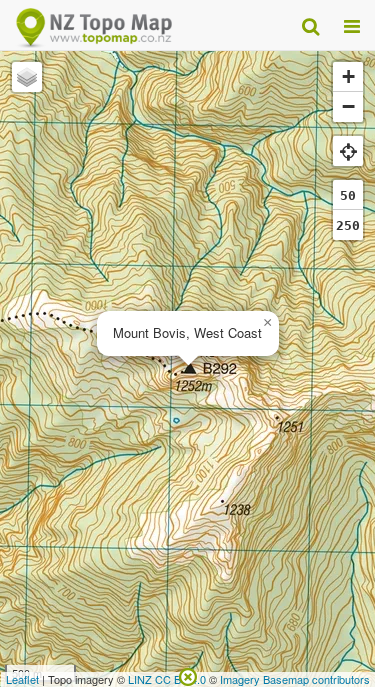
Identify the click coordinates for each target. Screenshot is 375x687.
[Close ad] (188, 675)
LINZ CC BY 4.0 (167, 679)
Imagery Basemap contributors (295, 679)
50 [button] (348, 195)
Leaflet (22, 679)
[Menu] (352, 25)
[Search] (310, 25)
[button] (267, 323)
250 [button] (348, 225)
